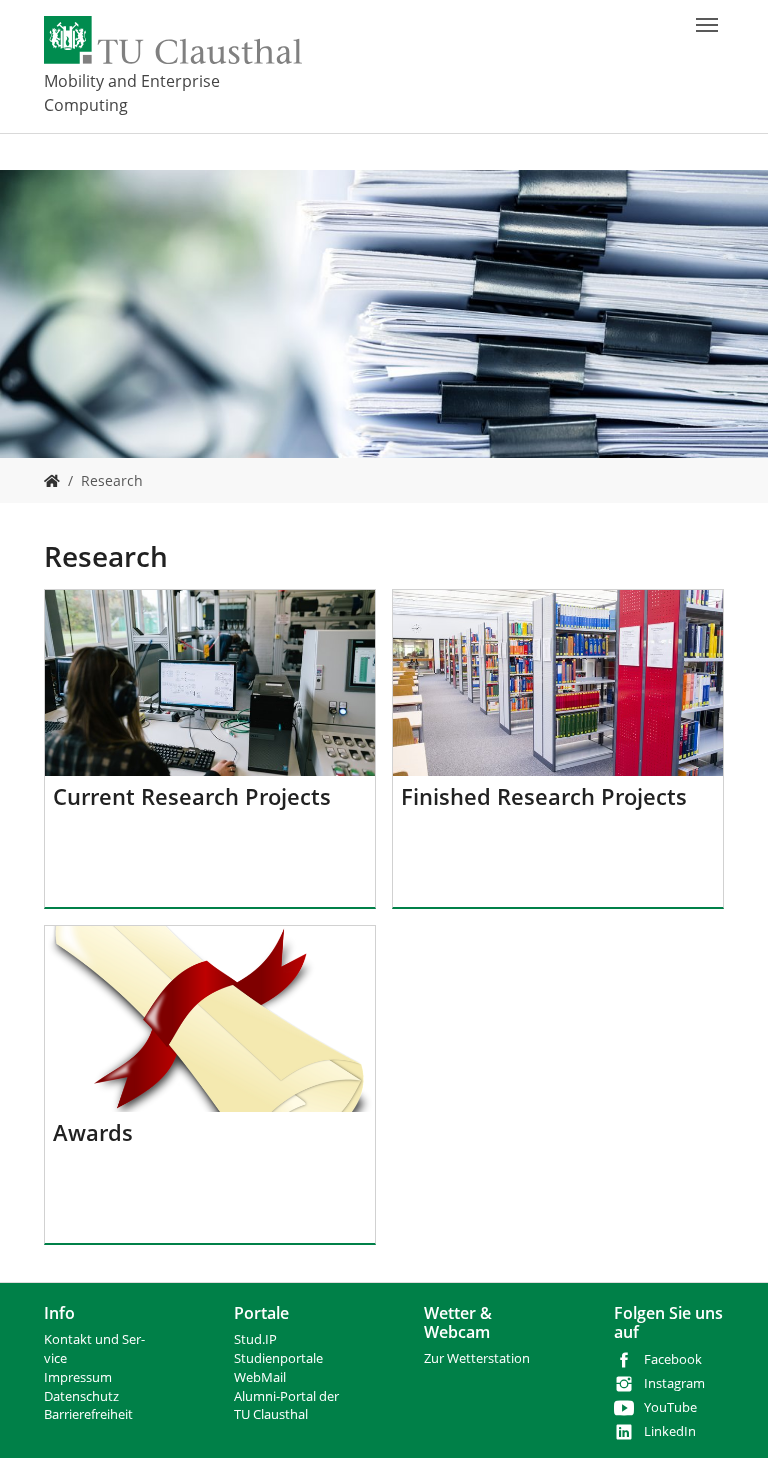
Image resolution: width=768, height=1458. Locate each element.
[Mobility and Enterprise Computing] (52, 480)
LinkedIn (670, 1431)
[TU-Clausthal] (173, 40)
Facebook (673, 1359)
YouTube (670, 1407)
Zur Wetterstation (477, 1358)
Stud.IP (255, 1339)
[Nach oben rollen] (727, 1417)
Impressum (78, 1377)
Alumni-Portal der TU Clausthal (286, 1406)
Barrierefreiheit (88, 1414)
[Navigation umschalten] (707, 25)
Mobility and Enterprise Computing (132, 93)
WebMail (260, 1377)
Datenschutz (81, 1396)
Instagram (674, 1383)
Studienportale (278, 1358)
